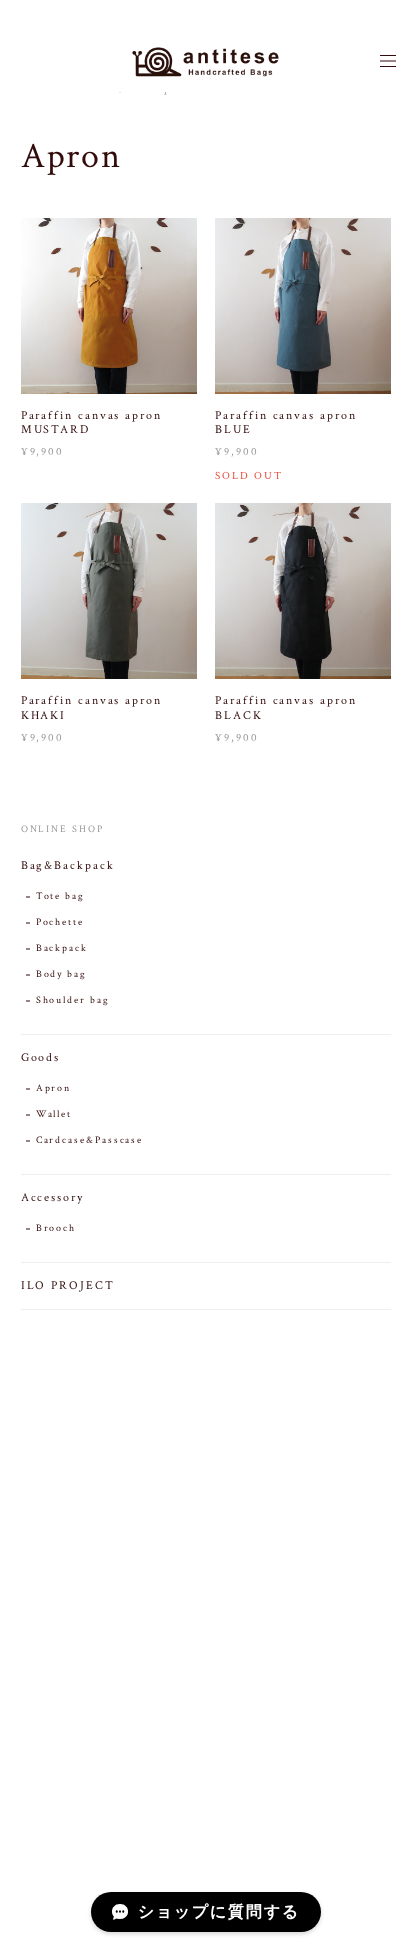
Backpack (62, 948)
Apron (54, 1088)
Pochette (60, 922)
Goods (41, 1057)
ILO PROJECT (68, 1285)
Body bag (61, 974)
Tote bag (60, 896)
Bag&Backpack (68, 865)
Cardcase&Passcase (90, 1140)
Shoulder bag (73, 1000)
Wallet (54, 1114)
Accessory (52, 1197)
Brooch (56, 1228)
